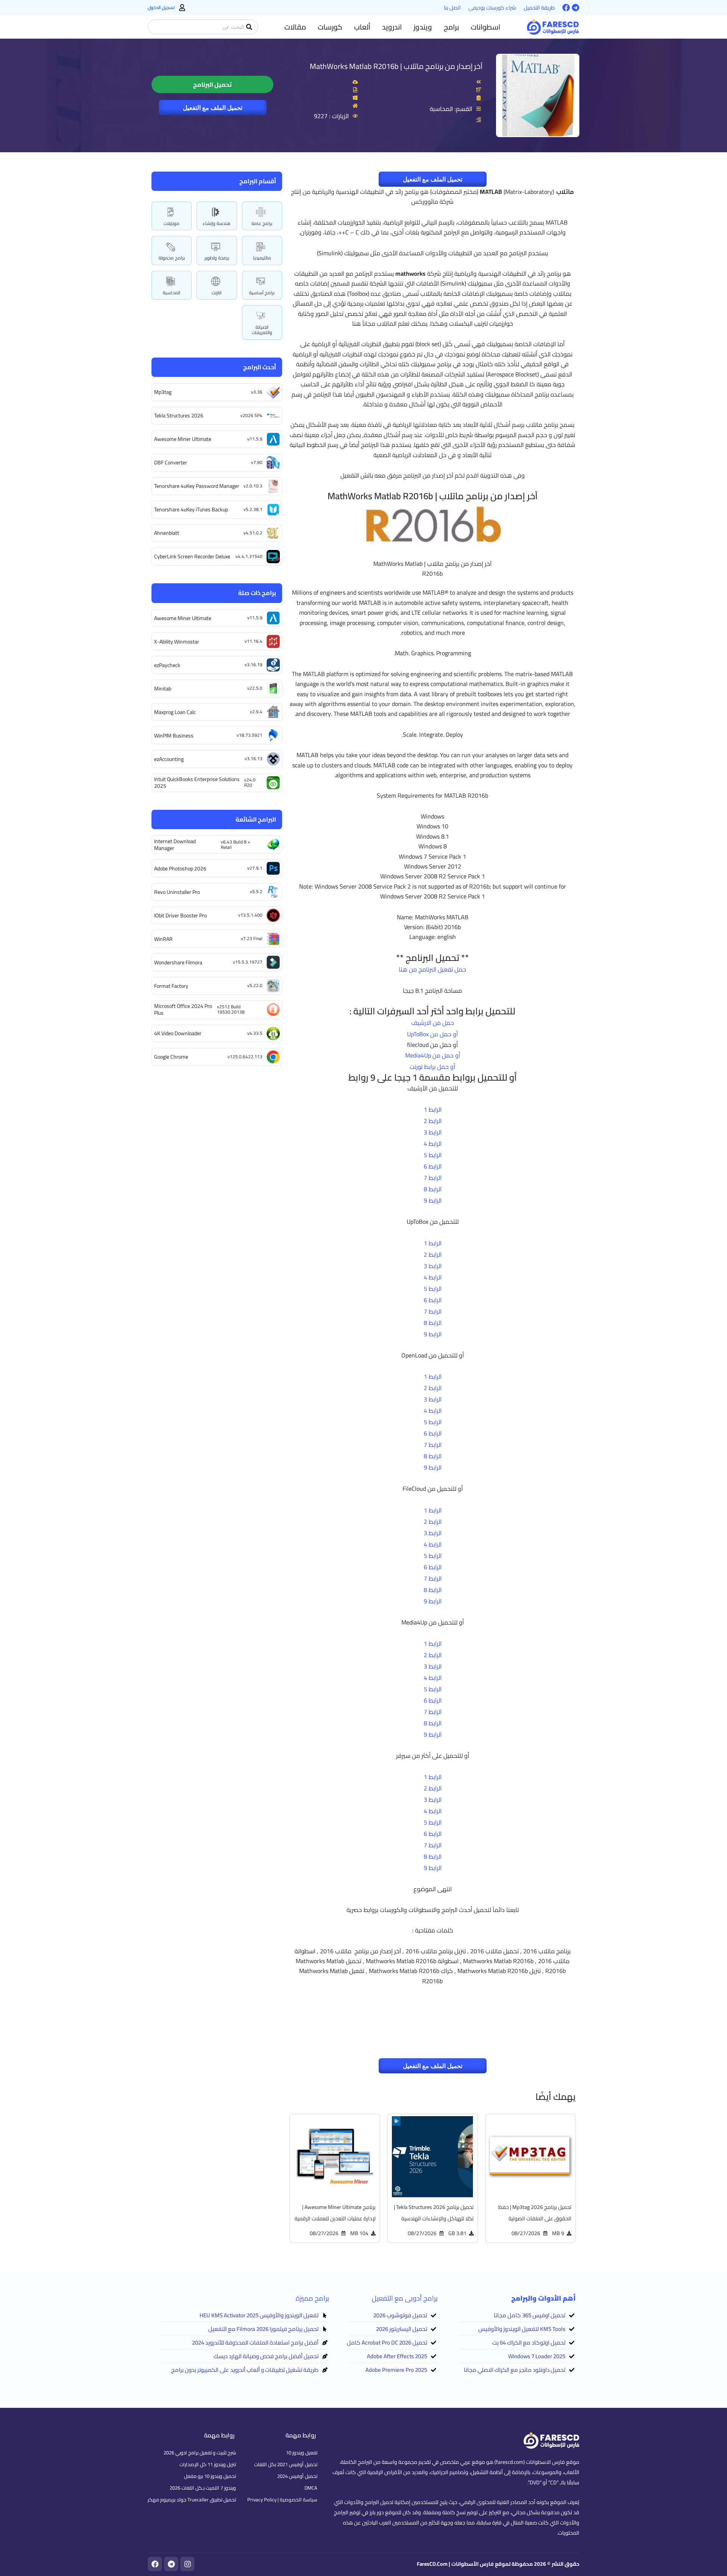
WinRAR (163, 939)
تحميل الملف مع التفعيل (213, 108)
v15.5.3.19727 (248, 962)
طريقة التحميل (539, 8)
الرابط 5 (433, 1155)
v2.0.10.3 (253, 486)
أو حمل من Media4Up (433, 1055)
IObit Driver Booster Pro (180, 915)
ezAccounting (169, 759)
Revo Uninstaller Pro (177, 892)
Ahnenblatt (167, 533)
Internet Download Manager (175, 845)
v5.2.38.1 (253, 509)
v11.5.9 (255, 439)
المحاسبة (172, 293)
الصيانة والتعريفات (262, 330)
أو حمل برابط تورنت (432, 1067)
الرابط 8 (433, 1189)
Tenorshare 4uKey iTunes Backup (191, 509)
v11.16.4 (254, 641)
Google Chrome (171, 1057)
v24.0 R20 (250, 782)
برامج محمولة (172, 258)
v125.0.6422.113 (245, 1057)
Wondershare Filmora (178, 962)
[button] (485, 27)
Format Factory (171, 986)
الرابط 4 (433, 1144)
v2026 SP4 (251, 415)
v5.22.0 (255, 985)
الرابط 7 (433, 1178)
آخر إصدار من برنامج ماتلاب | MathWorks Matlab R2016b (396, 66)
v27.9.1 (255, 868)
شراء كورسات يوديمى (492, 8)
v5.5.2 (256, 891)
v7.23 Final (252, 938)
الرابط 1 (433, 1109)
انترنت (217, 293)
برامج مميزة (312, 2298)
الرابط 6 (433, 1166)
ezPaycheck (167, 665)
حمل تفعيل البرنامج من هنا (432, 969)
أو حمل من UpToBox (432, 1034)
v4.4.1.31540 (249, 556)
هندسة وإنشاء (217, 223)
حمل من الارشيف (433, 1023)
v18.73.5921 (250, 735)
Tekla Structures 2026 (179, 416)
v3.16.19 (254, 665)
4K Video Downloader (178, 1033)
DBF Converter (171, 462)
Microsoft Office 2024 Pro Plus (183, 1009)
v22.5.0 (255, 688)
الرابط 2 (433, 1121)
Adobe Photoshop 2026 (180, 869)
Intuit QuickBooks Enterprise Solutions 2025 (197, 783)
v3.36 (257, 392)
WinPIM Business (174, 736)
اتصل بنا (452, 8)
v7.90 (257, 462)
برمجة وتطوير (217, 258)
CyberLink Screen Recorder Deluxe (192, 556)
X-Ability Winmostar (177, 642)
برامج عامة (262, 223)
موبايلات (172, 223)
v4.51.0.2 (253, 533)
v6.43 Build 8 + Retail (236, 844)
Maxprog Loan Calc (175, 712)
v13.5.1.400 (250, 915)
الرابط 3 (433, 1132)
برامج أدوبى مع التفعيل (405, 2298)
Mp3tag (163, 392)
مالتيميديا (262, 258)
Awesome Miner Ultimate (183, 439)
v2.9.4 (256, 712)
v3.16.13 (254, 758)
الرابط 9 (433, 1200)
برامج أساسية (262, 293)
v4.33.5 (255, 1033)
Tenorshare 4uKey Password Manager (197, 486)
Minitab (163, 689)
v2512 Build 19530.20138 (231, 1009)
